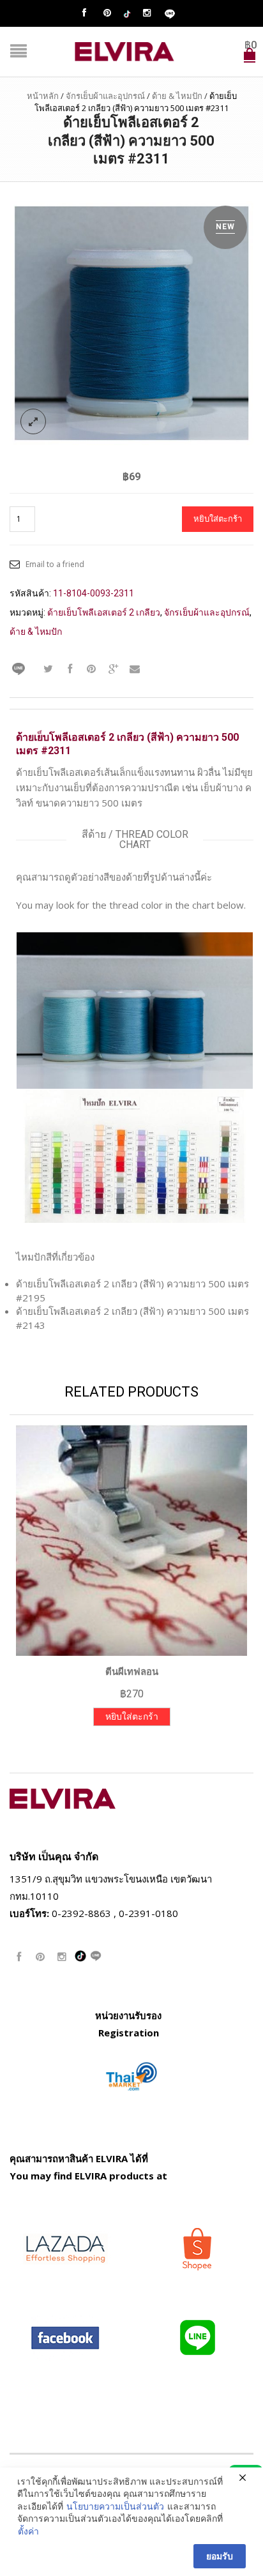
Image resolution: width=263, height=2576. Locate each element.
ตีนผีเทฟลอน (132, 1672)
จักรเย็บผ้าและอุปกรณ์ (105, 96)
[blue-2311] (131, 322)
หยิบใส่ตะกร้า (218, 519)
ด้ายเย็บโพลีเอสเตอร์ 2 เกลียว (104, 612)
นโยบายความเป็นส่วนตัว (115, 2506)
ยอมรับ (220, 2556)
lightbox (33, 421)
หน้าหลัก (43, 96)
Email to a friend (55, 564)
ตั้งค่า (28, 2531)
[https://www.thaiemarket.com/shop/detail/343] (131, 2075)
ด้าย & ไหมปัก (177, 96)
